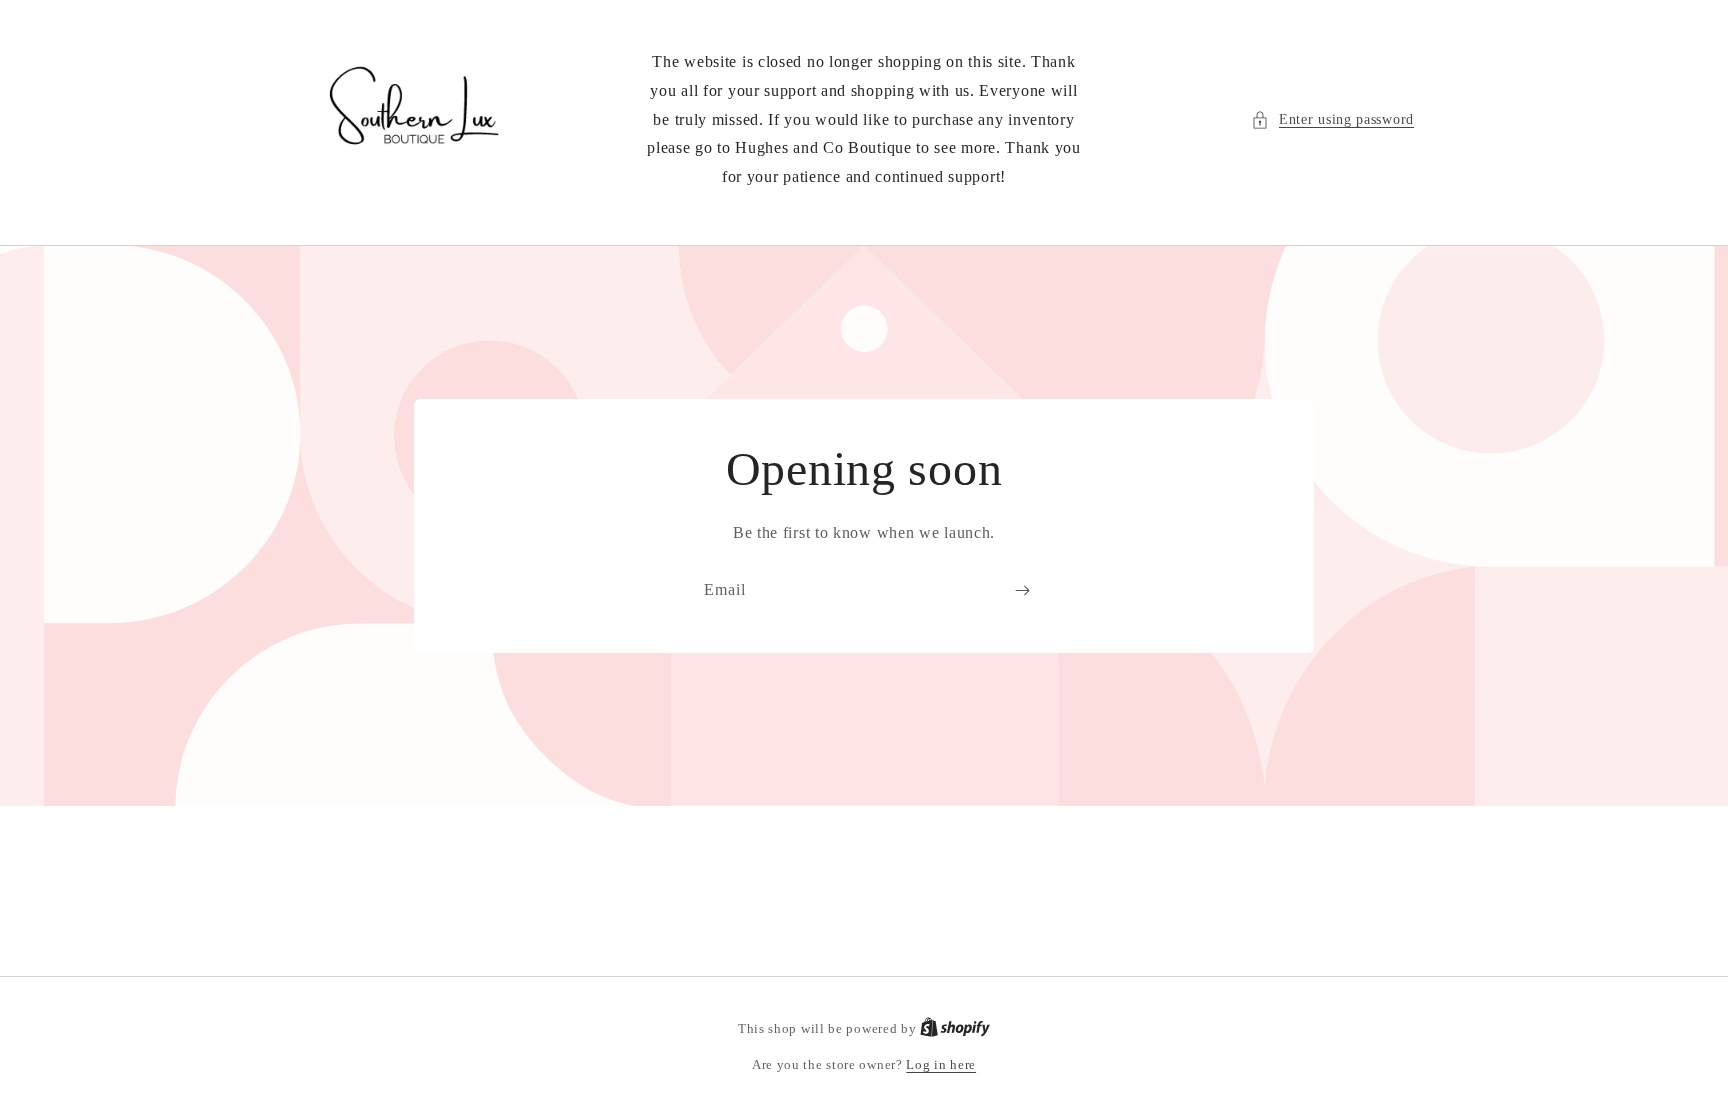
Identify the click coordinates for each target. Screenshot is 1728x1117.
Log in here (941, 1064)
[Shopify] (955, 1028)
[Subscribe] (1022, 590)
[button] (1332, 119)
